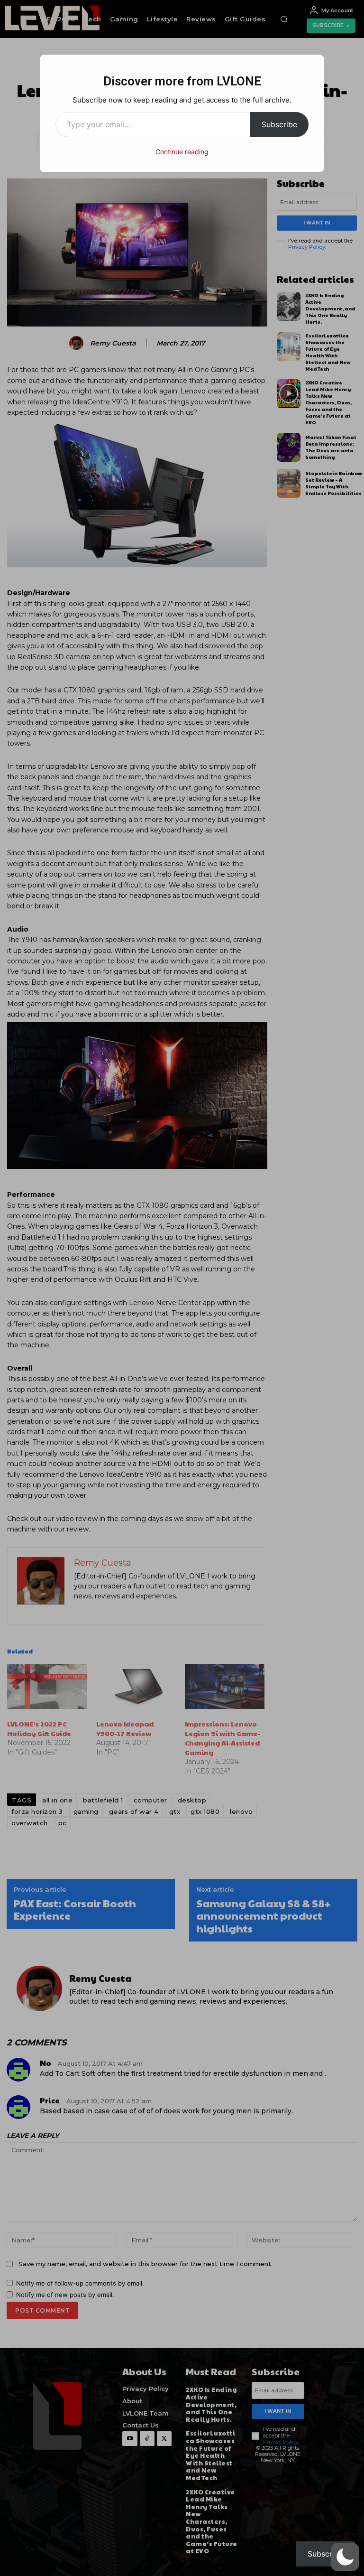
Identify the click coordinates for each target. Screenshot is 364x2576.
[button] (345, 2557)
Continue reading (182, 152)
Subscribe (279, 124)
